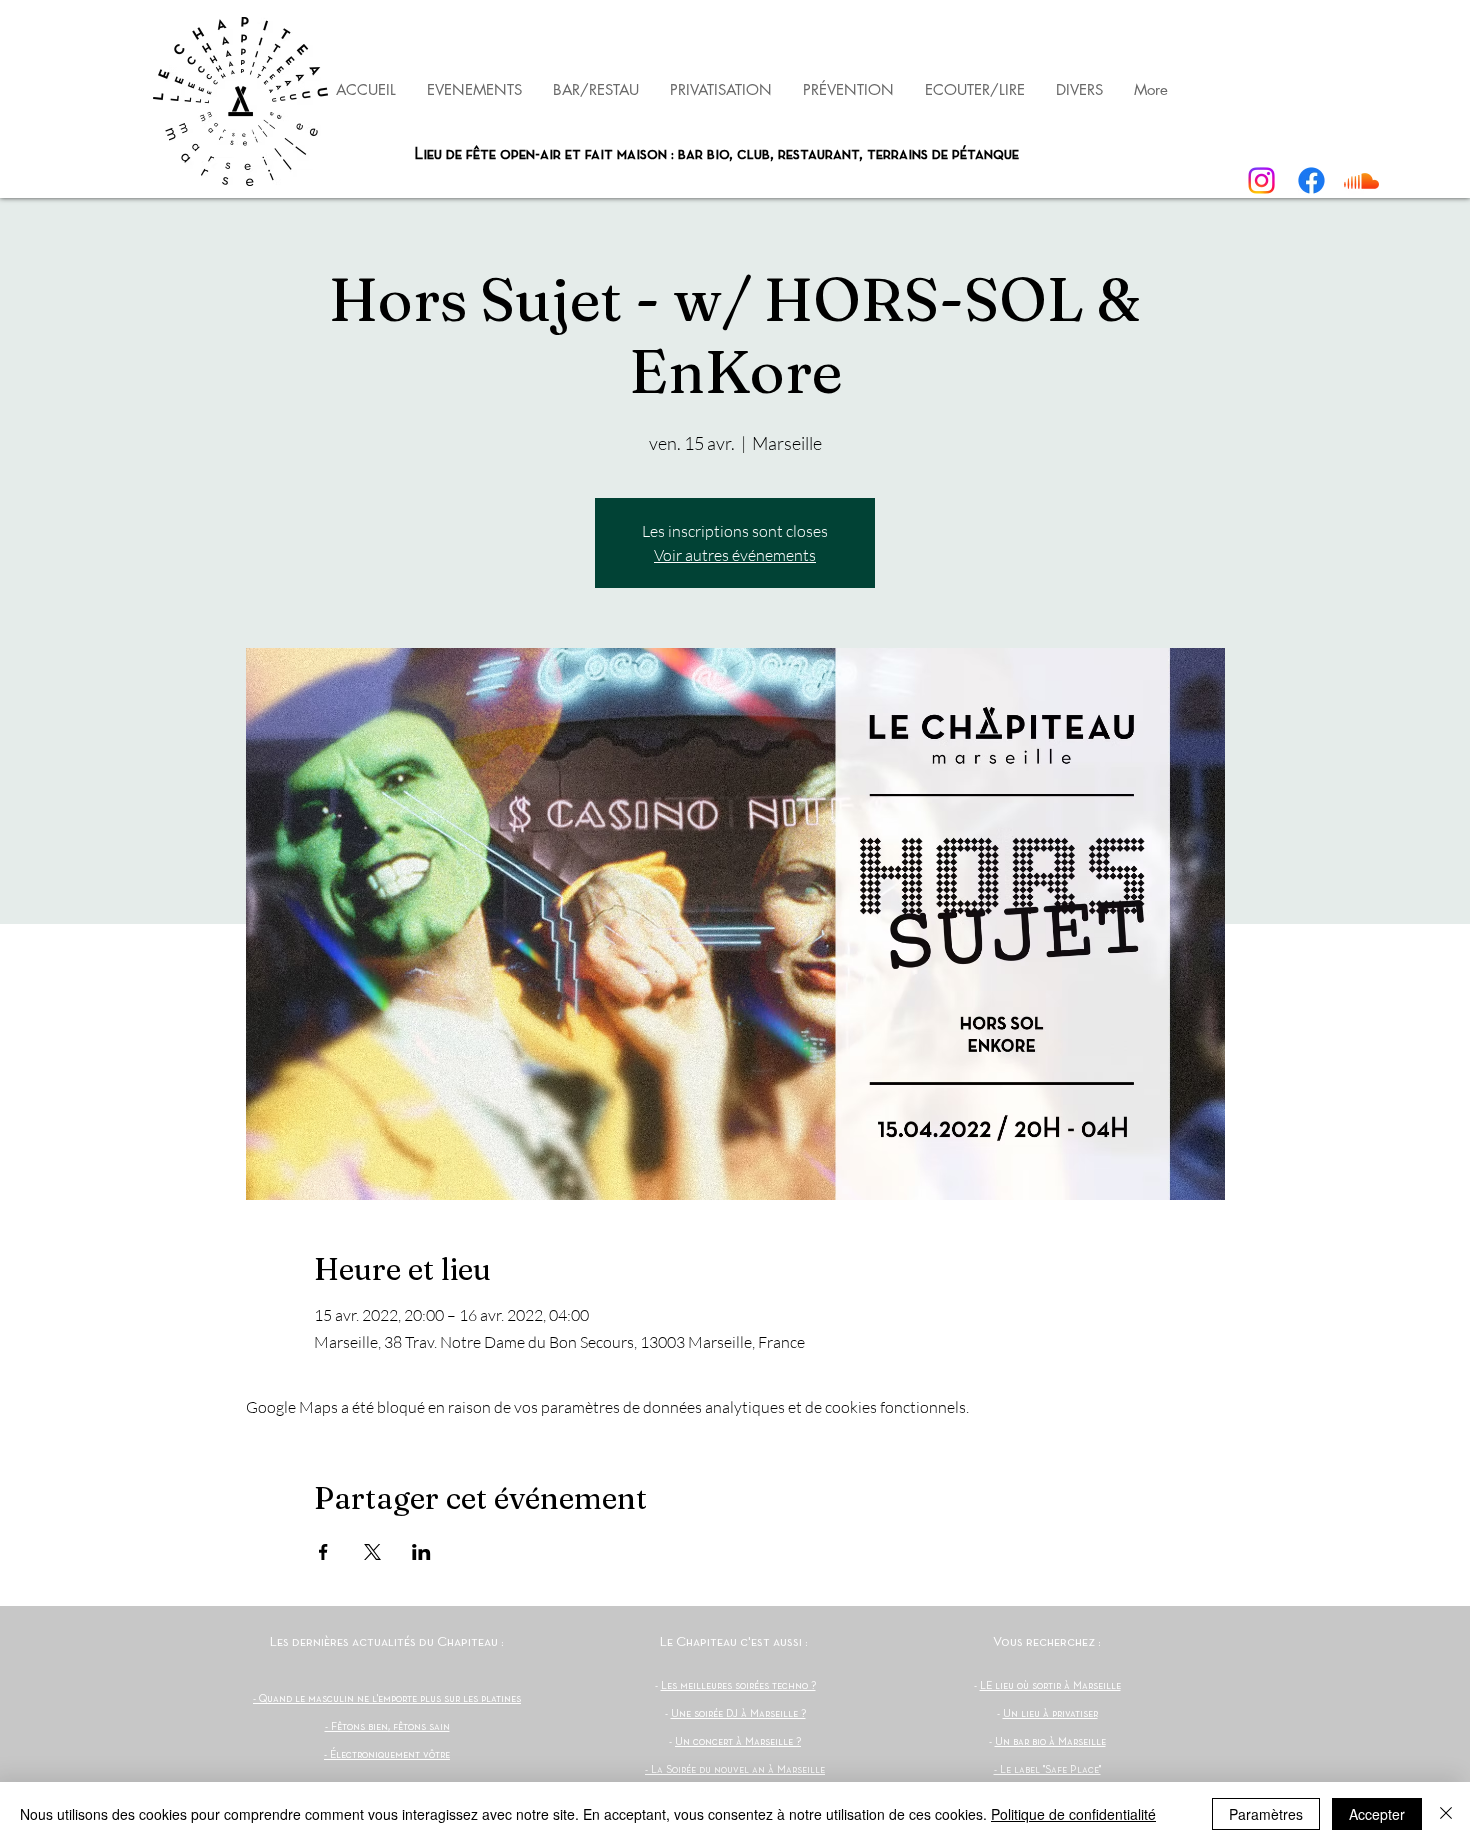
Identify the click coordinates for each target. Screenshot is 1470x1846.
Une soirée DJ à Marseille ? (738, 1714)
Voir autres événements (735, 555)
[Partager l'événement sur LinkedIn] (421, 1552)
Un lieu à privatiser (1050, 1714)
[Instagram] (1261, 180)
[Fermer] (1446, 1814)
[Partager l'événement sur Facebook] (323, 1552)
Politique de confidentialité (1073, 1814)
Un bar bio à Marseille (1050, 1742)
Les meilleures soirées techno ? (738, 1686)
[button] (848, 89)
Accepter (1377, 1814)
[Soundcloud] (1361, 180)
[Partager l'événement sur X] (372, 1552)
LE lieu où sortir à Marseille (1050, 1686)
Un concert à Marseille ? (738, 1742)
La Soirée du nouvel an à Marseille (738, 1770)
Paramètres (1266, 1814)
